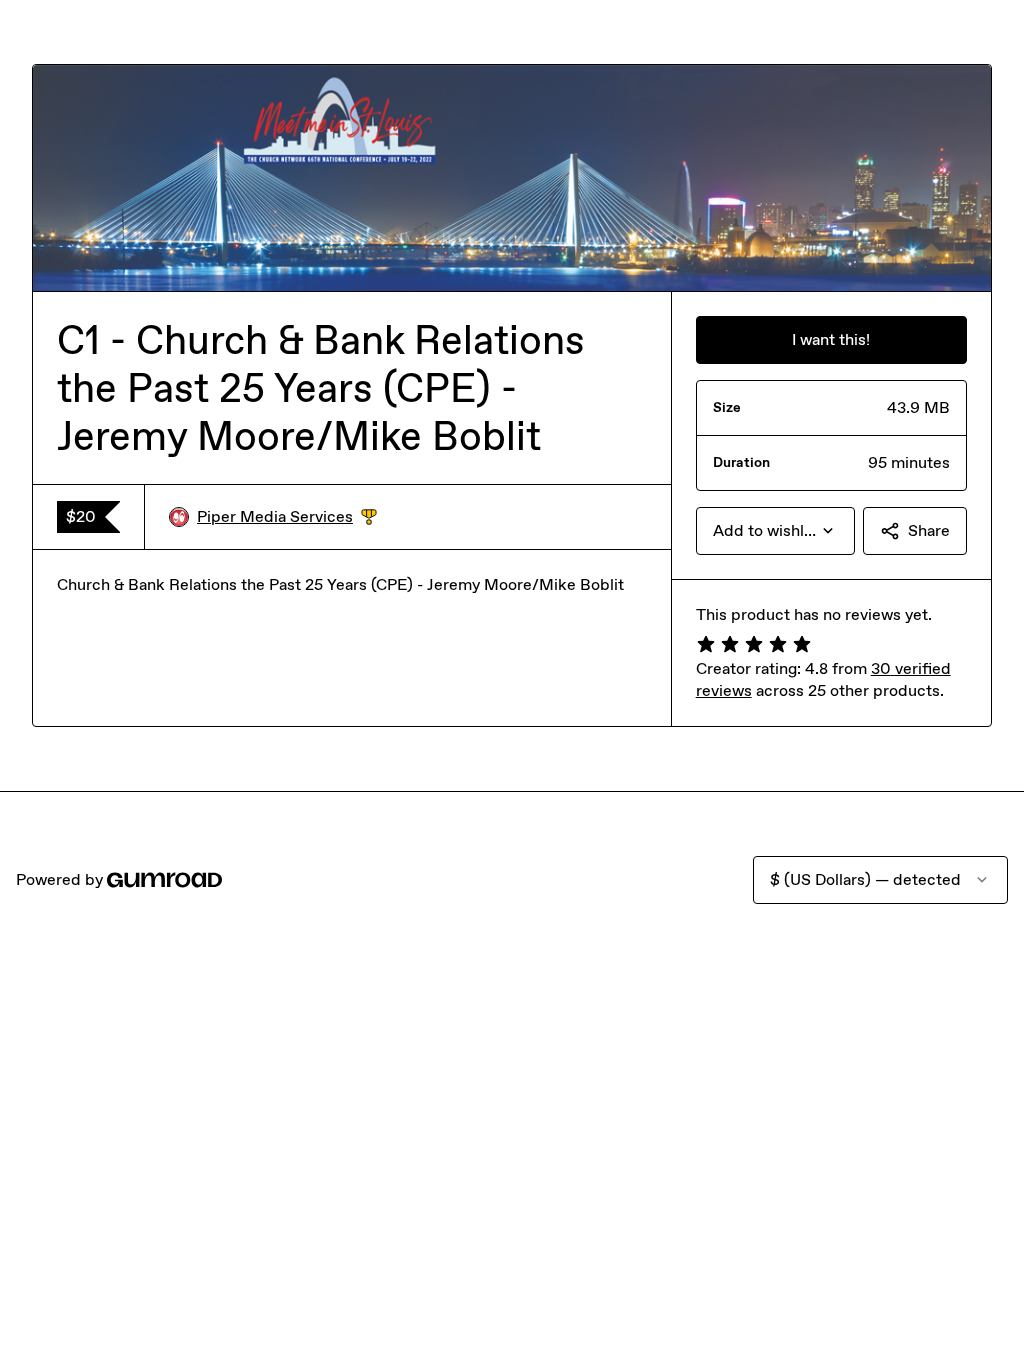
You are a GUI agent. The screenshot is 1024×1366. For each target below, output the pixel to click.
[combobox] (775, 531)
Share (929, 530)
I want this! (831, 339)
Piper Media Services (287, 517)
